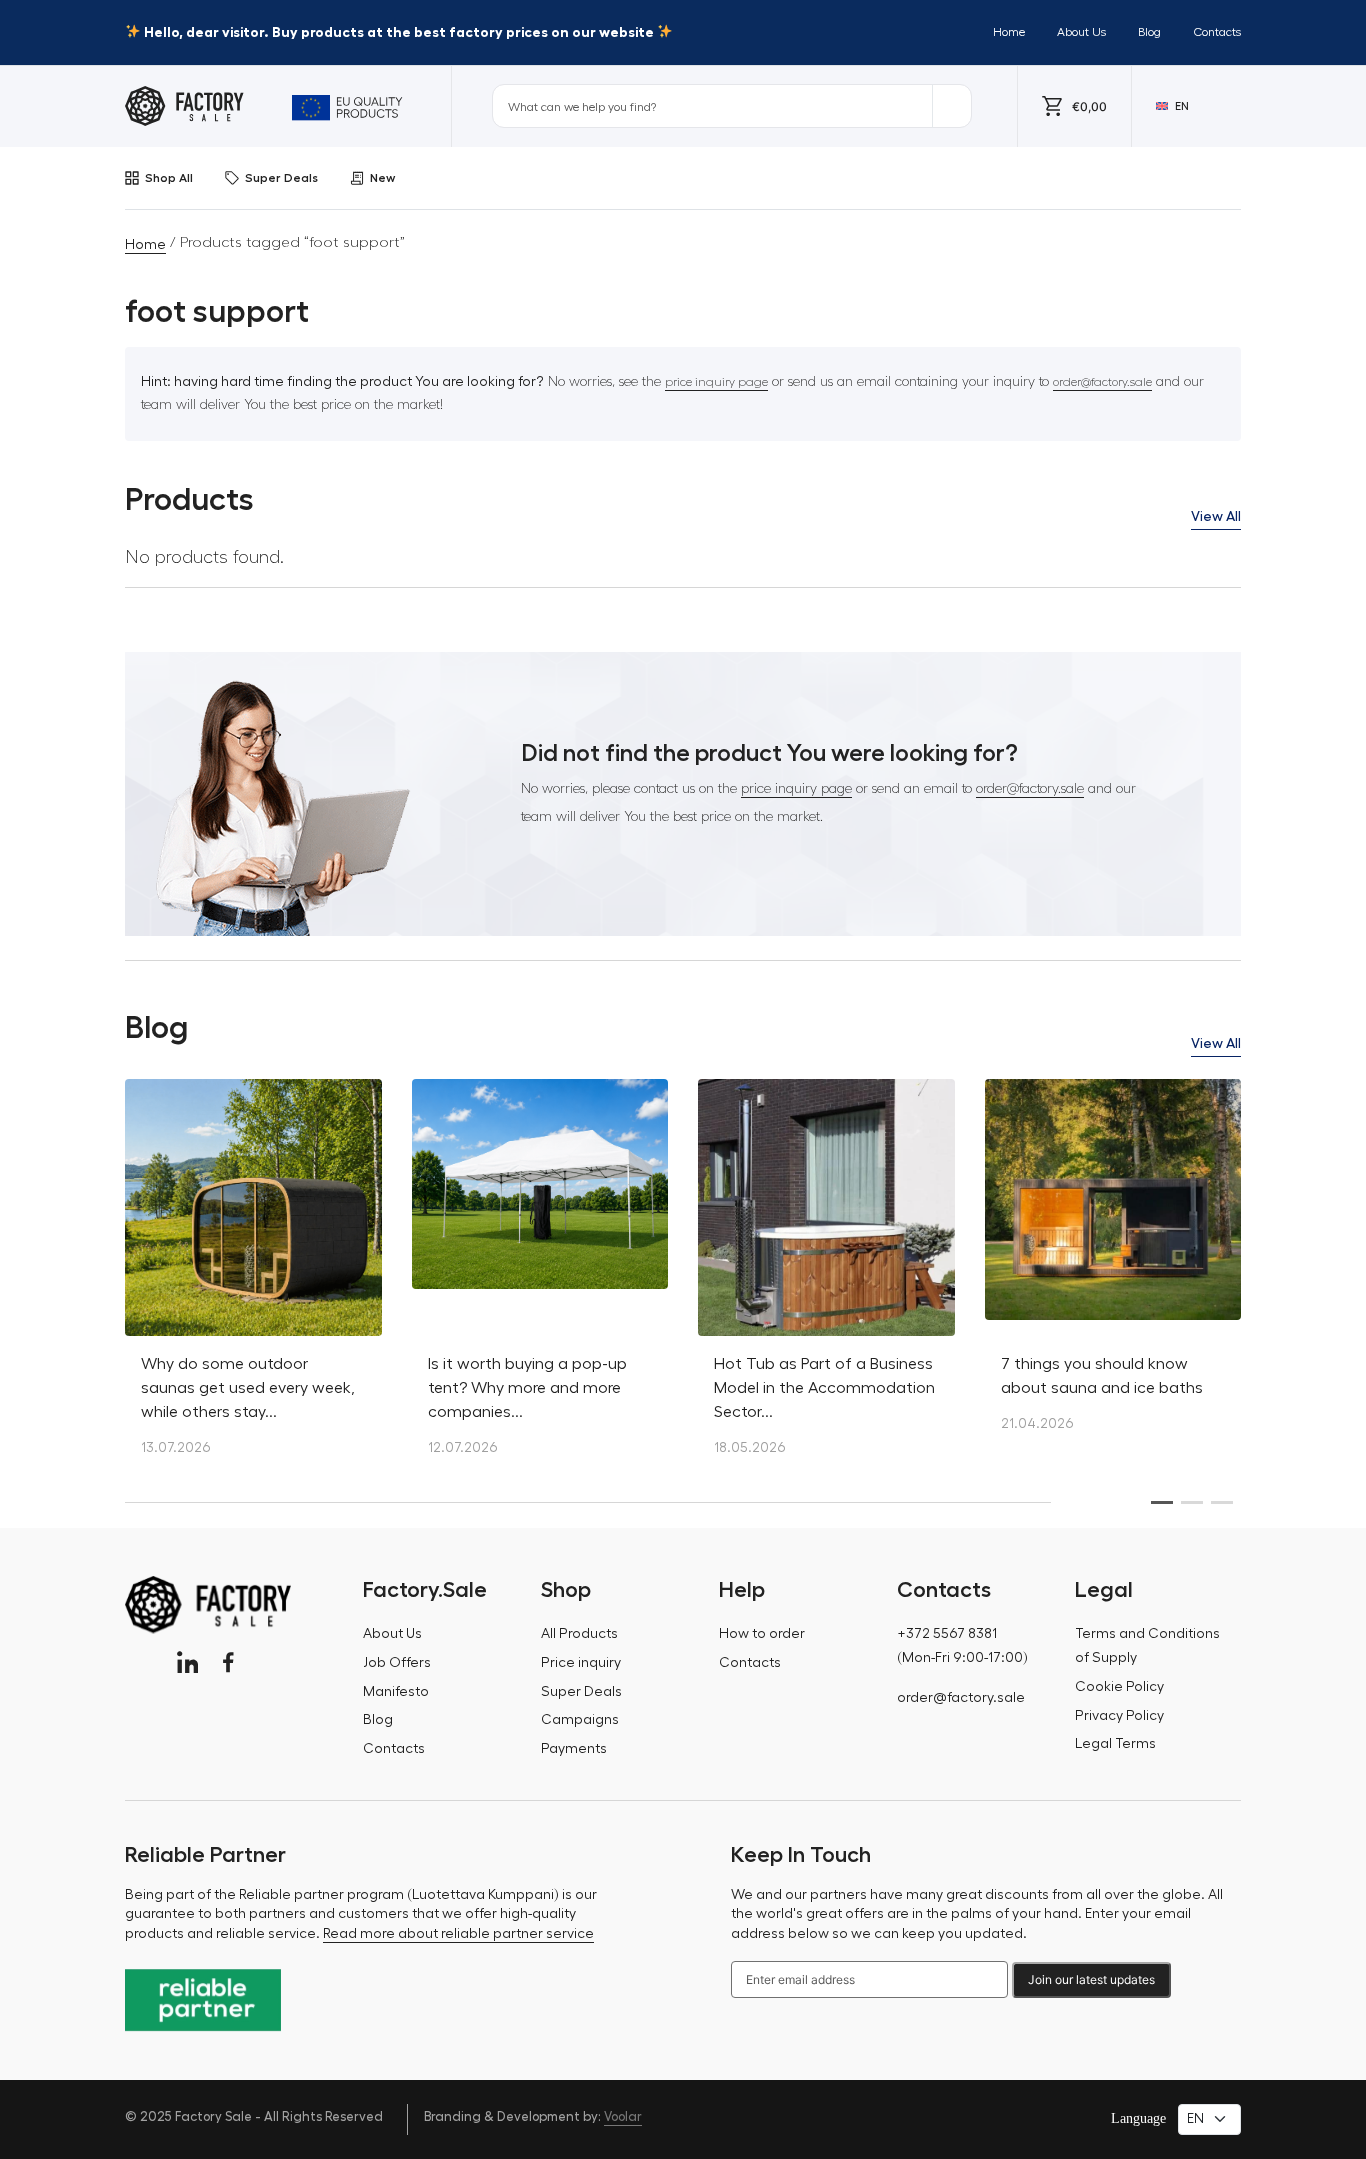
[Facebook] (228, 1662)
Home (1009, 32)
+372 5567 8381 (947, 1634)
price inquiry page (716, 382)
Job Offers (397, 1663)
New (382, 178)
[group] (253, 1278)
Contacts (1217, 32)
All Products (579, 1634)
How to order (762, 1634)
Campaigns (580, 1720)
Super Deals (281, 178)
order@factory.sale (1102, 382)
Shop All (169, 178)
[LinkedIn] (187, 1662)
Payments (574, 1749)
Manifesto (396, 1692)
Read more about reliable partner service (458, 1934)
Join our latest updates (1091, 1979)
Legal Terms (1115, 1744)
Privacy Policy (1119, 1716)
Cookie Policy (1119, 1687)
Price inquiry (581, 1663)
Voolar (623, 2116)
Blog (1149, 32)
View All (1216, 516)
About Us (1081, 32)
